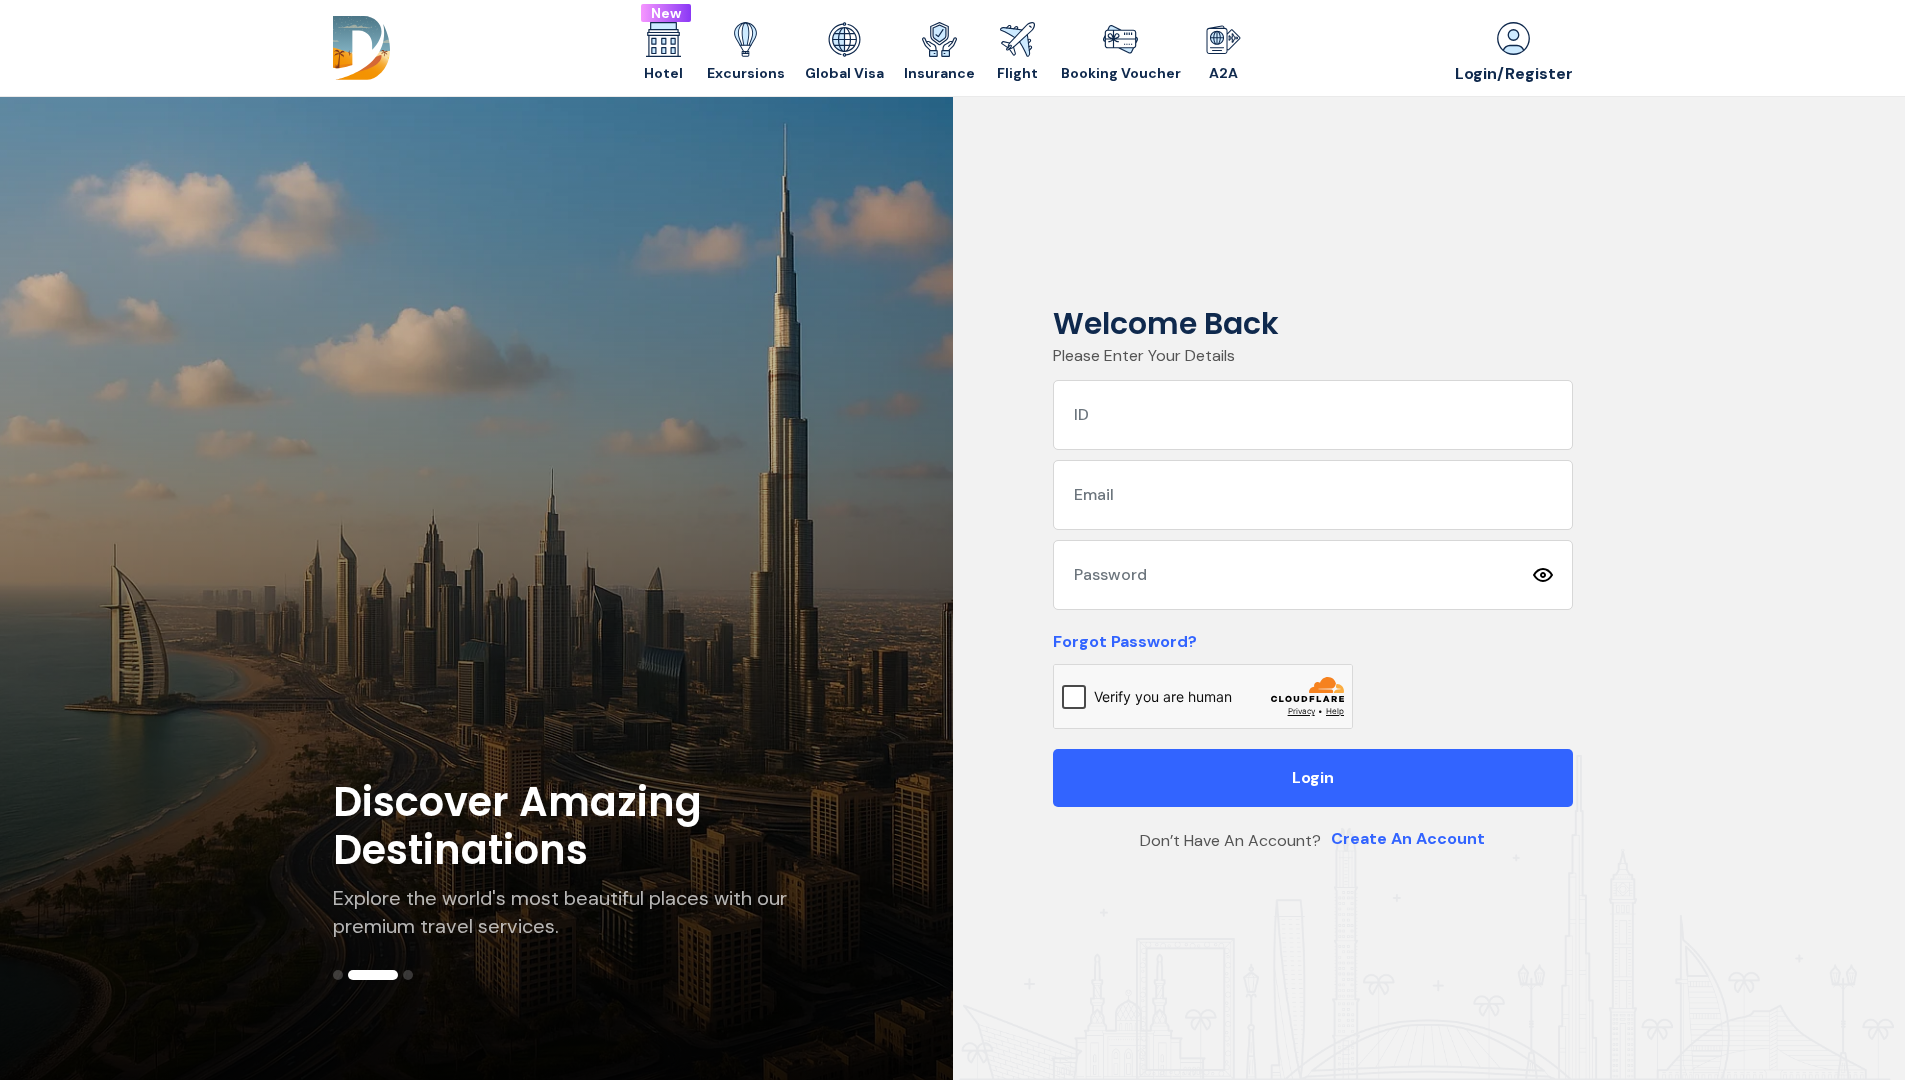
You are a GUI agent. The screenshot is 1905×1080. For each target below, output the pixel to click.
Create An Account (1408, 838)
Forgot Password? (1125, 641)
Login (1313, 777)
